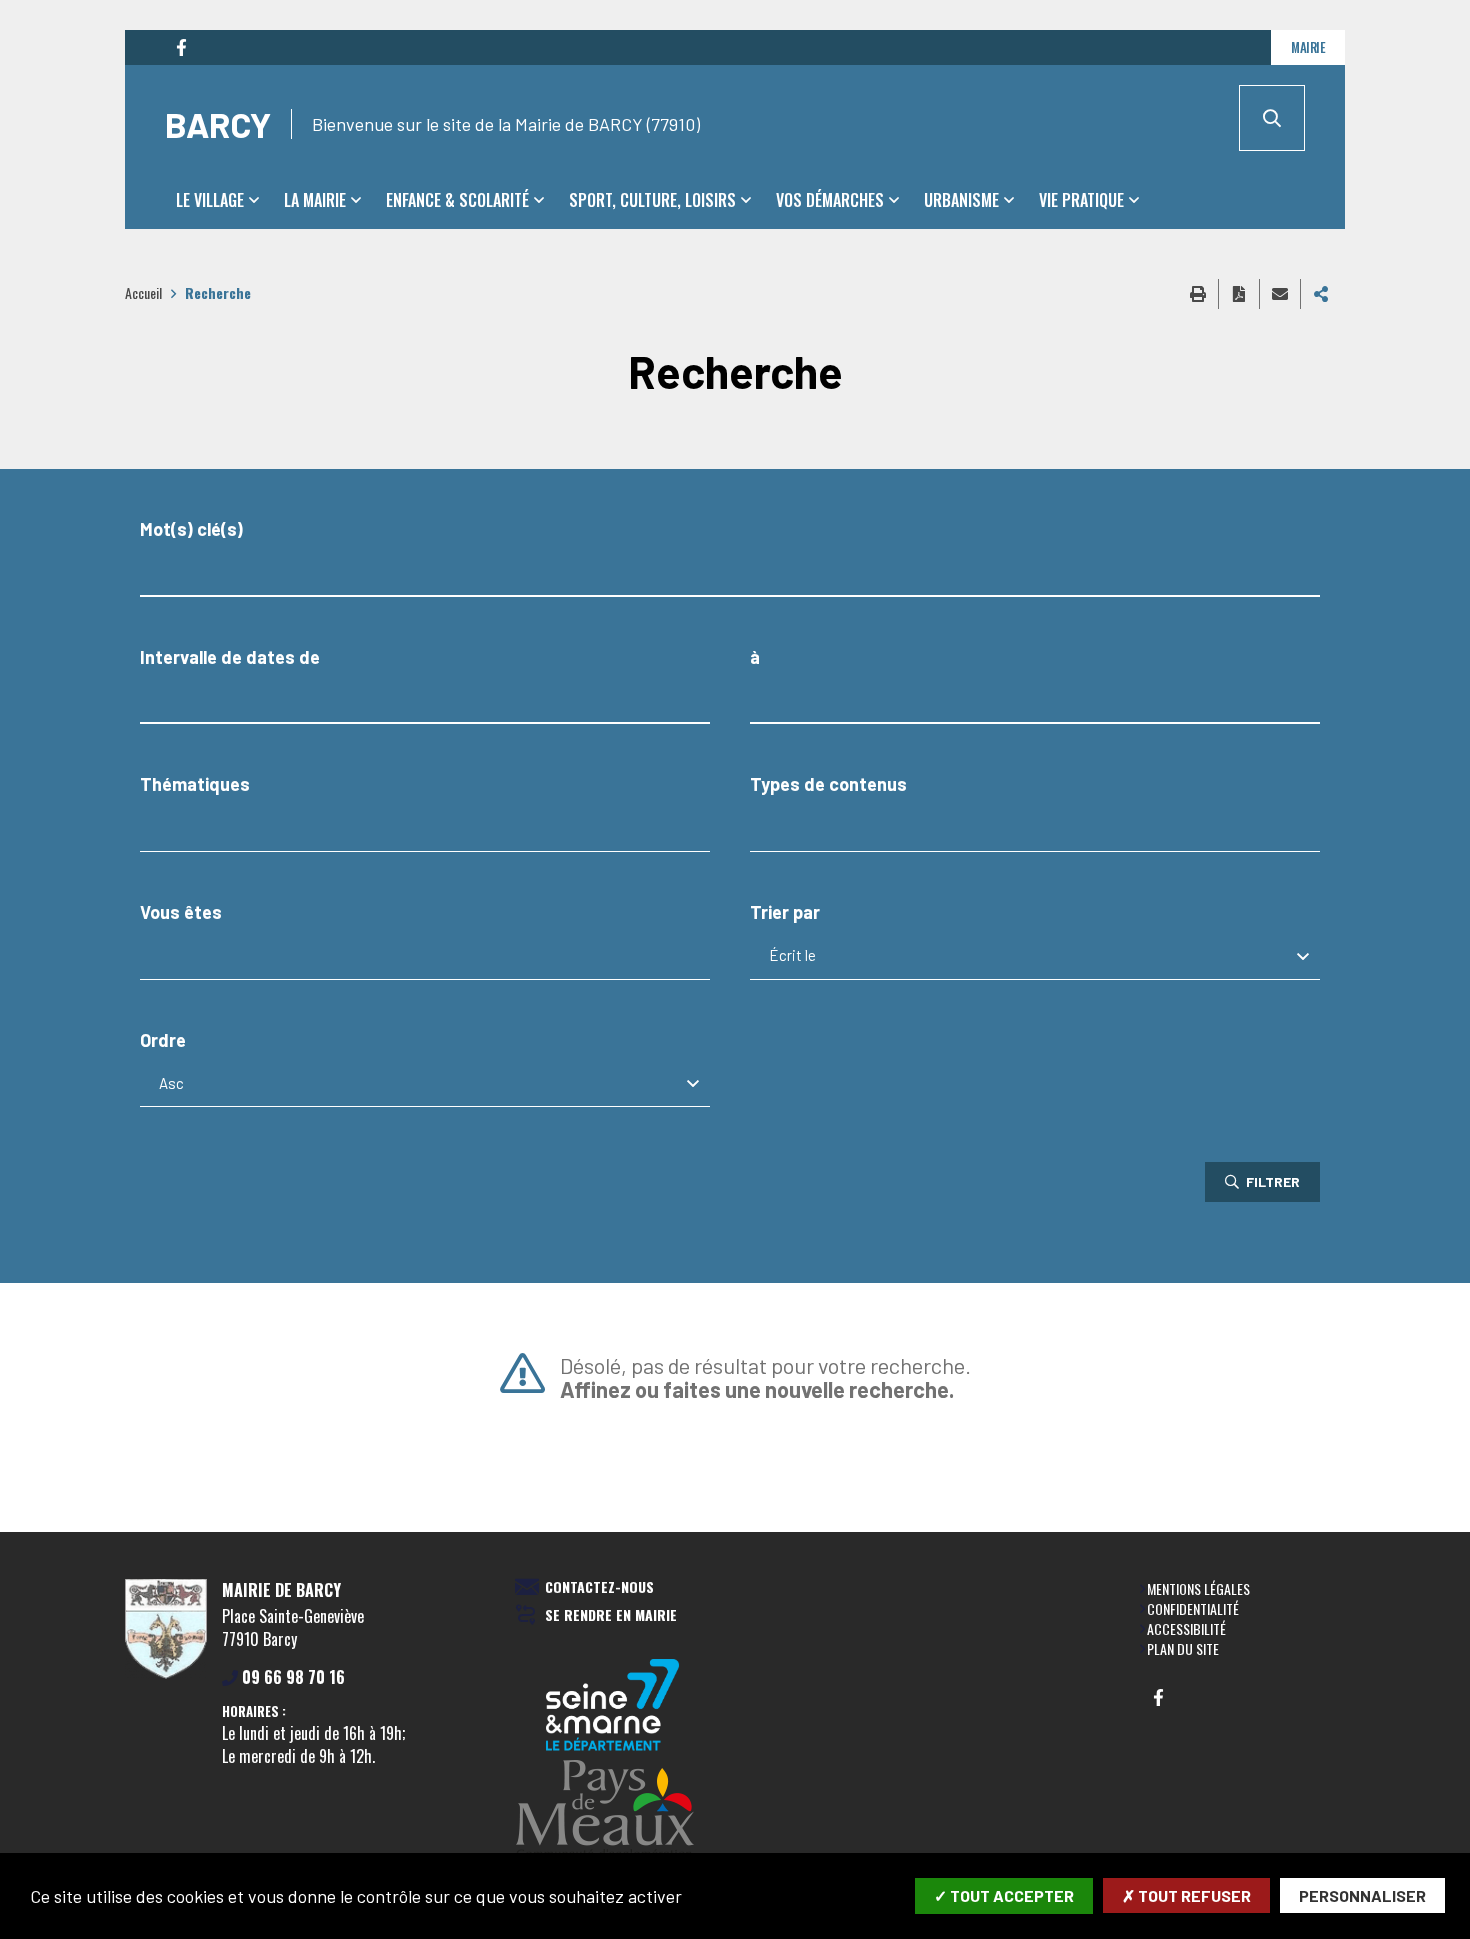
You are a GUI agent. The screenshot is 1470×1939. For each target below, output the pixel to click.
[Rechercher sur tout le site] (1272, 118)
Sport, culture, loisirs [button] (652, 200)
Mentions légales (1198, 1588)
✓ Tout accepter (1004, 1895)
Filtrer (1271, 1181)
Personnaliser (1362, 1895)
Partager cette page (1321, 294)
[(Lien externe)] (613, 1811)
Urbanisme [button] (961, 200)
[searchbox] (164, 827)
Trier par (785, 912)
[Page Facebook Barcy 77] (181, 48)
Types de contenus (828, 784)
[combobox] (425, 828)
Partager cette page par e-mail (1280, 294)
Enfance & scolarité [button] (457, 200)
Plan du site (1183, 1648)
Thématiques (195, 784)
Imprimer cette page (1198, 294)
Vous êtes (181, 912)
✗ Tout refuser (1186, 1895)
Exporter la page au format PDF (1239, 294)
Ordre (163, 1040)
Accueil (143, 292)
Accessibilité (1186, 1628)
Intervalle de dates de (230, 657)
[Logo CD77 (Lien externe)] (613, 1706)
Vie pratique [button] (1081, 200)
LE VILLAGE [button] (210, 200)
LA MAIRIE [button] (315, 200)
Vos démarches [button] (830, 200)
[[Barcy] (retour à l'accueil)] (166, 1675)
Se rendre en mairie (611, 1615)
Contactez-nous (599, 1587)
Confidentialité (1193, 1608)
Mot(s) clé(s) (191, 529)
